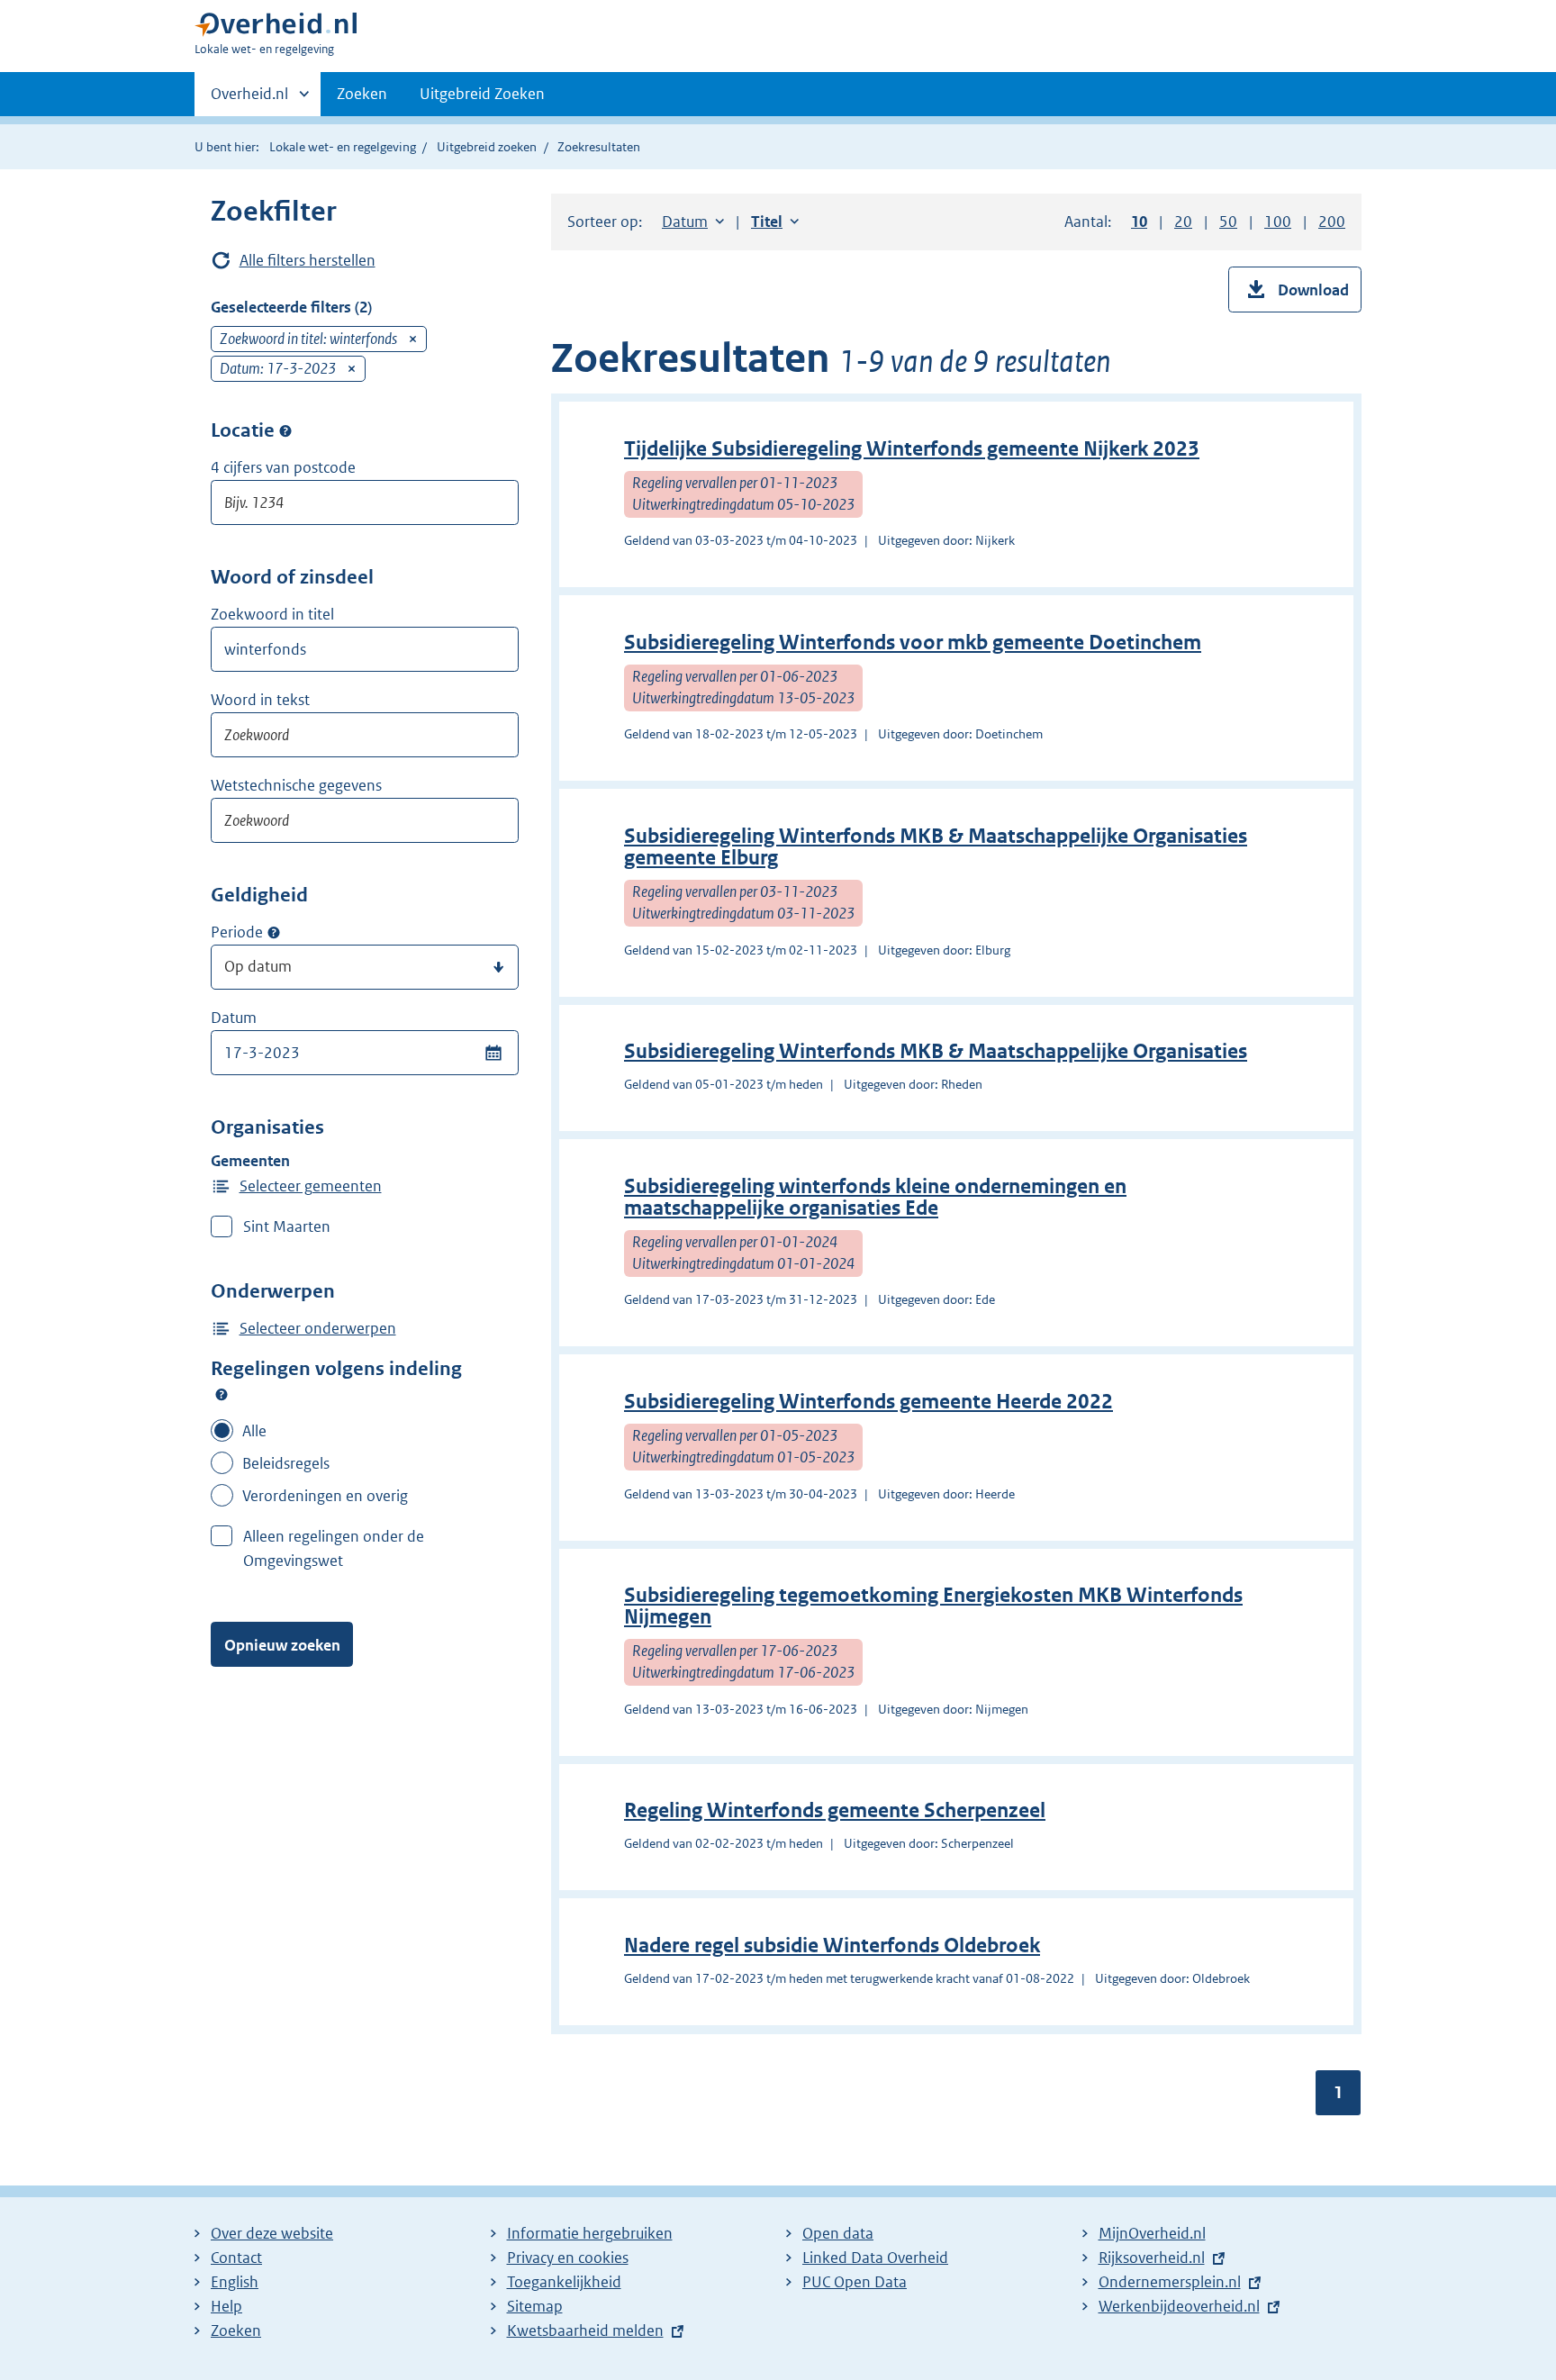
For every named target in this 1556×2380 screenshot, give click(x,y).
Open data (838, 2233)
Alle (254, 1431)
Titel (775, 222)
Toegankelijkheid (564, 2282)
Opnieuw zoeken (282, 1645)
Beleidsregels (286, 1463)
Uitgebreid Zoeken (482, 94)
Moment (274, 933)
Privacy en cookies (568, 2258)
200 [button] (1332, 222)
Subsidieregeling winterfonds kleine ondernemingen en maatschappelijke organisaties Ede (875, 1197)
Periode (237, 932)
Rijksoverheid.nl (1152, 2258)
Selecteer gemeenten (311, 1186)
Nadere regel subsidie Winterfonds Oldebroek (832, 1946)
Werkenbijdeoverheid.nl (1179, 2306)
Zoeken (362, 94)
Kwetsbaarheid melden (585, 2330)
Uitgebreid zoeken (487, 147)
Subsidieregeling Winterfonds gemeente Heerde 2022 (868, 1402)
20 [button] (1183, 222)
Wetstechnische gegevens (296, 785)
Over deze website (272, 2233)
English (235, 2282)
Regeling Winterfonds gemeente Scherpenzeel (835, 1810)
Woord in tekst (260, 700)
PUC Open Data (855, 2282)
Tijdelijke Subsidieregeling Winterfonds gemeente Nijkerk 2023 (912, 449)
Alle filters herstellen (308, 260)
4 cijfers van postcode (283, 467)
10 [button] (1139, 222)
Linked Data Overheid (875, 2258)
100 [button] (1278, 222)
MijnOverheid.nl (1152, 2233)
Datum (234, 1018)
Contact (236, 2258)
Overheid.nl (249, 100)
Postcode (285, 430)
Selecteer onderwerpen (318, 1328)
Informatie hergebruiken (590, 2233)
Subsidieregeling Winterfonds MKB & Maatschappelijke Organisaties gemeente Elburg (936, 847)
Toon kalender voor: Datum (493, 1053)
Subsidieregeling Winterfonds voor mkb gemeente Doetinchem (913, 643)
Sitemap (535, 2306)
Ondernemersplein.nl (1170, 2282)
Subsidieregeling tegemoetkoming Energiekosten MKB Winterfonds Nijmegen (933, 1606)
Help (226, 2306)
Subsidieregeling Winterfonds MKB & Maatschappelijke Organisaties (936, 1051)
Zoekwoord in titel (272, 614)
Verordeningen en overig (325, 1496)
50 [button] (1228, 222)
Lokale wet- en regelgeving (343, 147)
